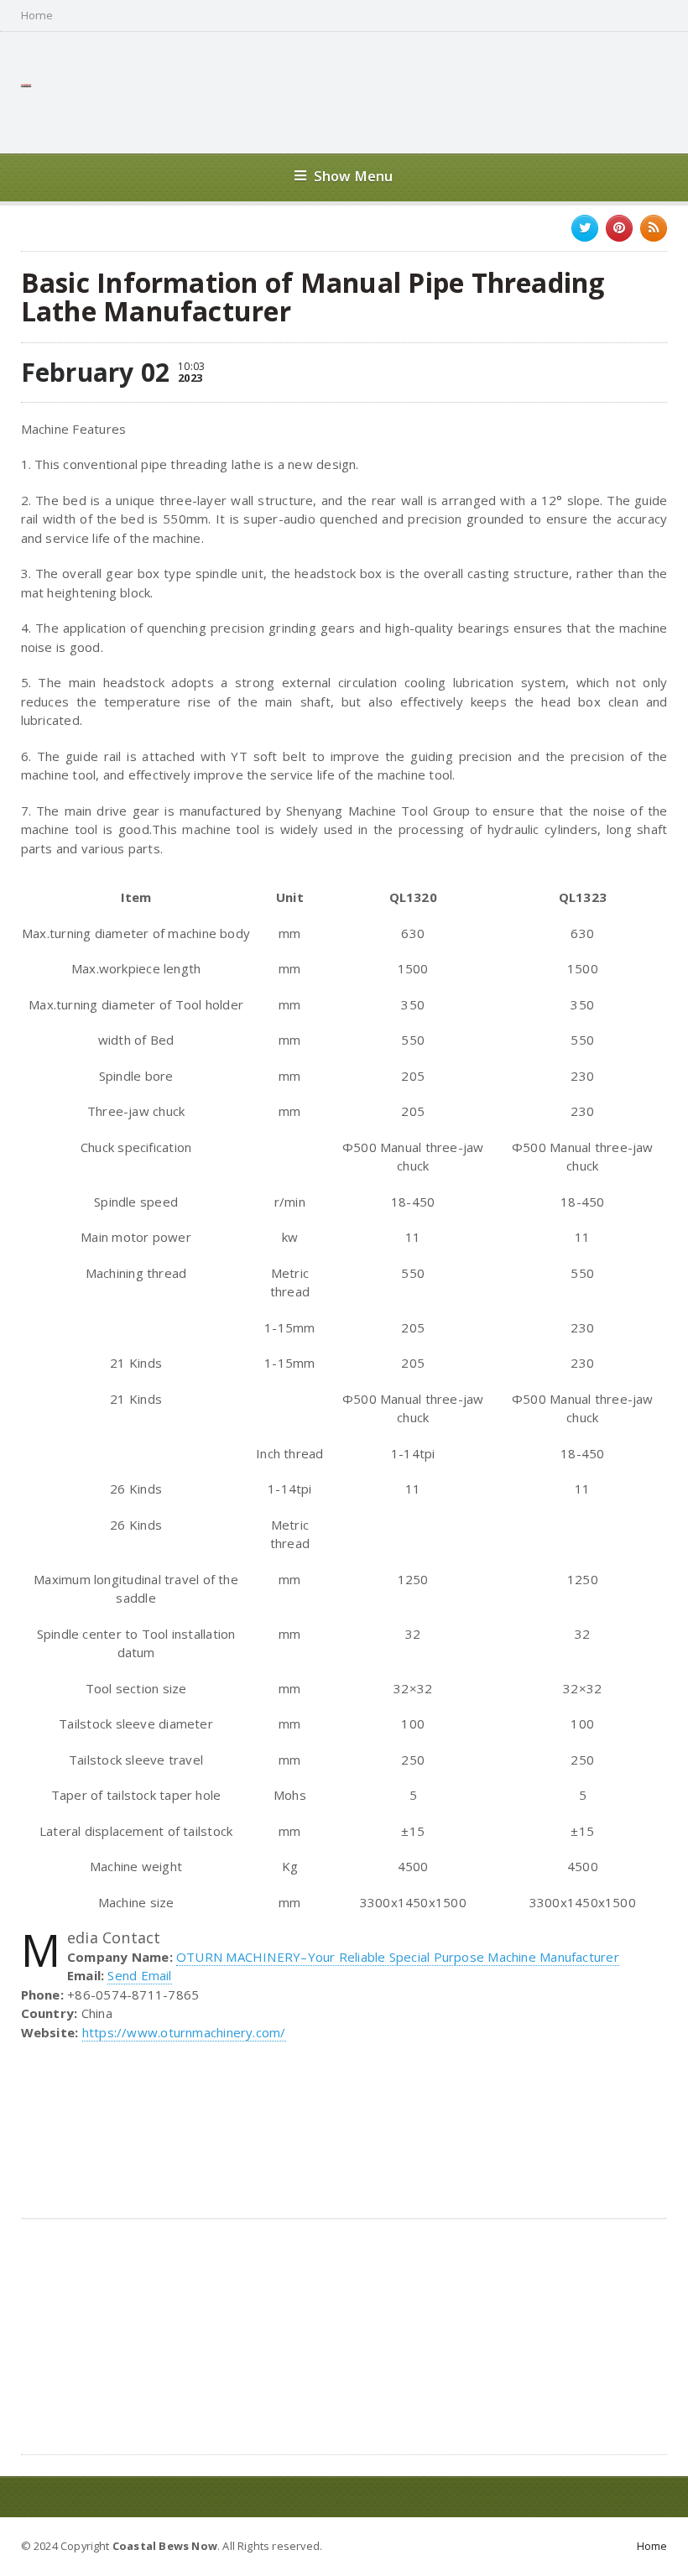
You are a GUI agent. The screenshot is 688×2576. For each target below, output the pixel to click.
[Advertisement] (362, 91)
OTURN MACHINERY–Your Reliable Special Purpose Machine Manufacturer (398, 1957)
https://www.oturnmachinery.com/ (184, 2032)
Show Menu (354, 176)
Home (37, 16)
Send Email (139, 1975)
